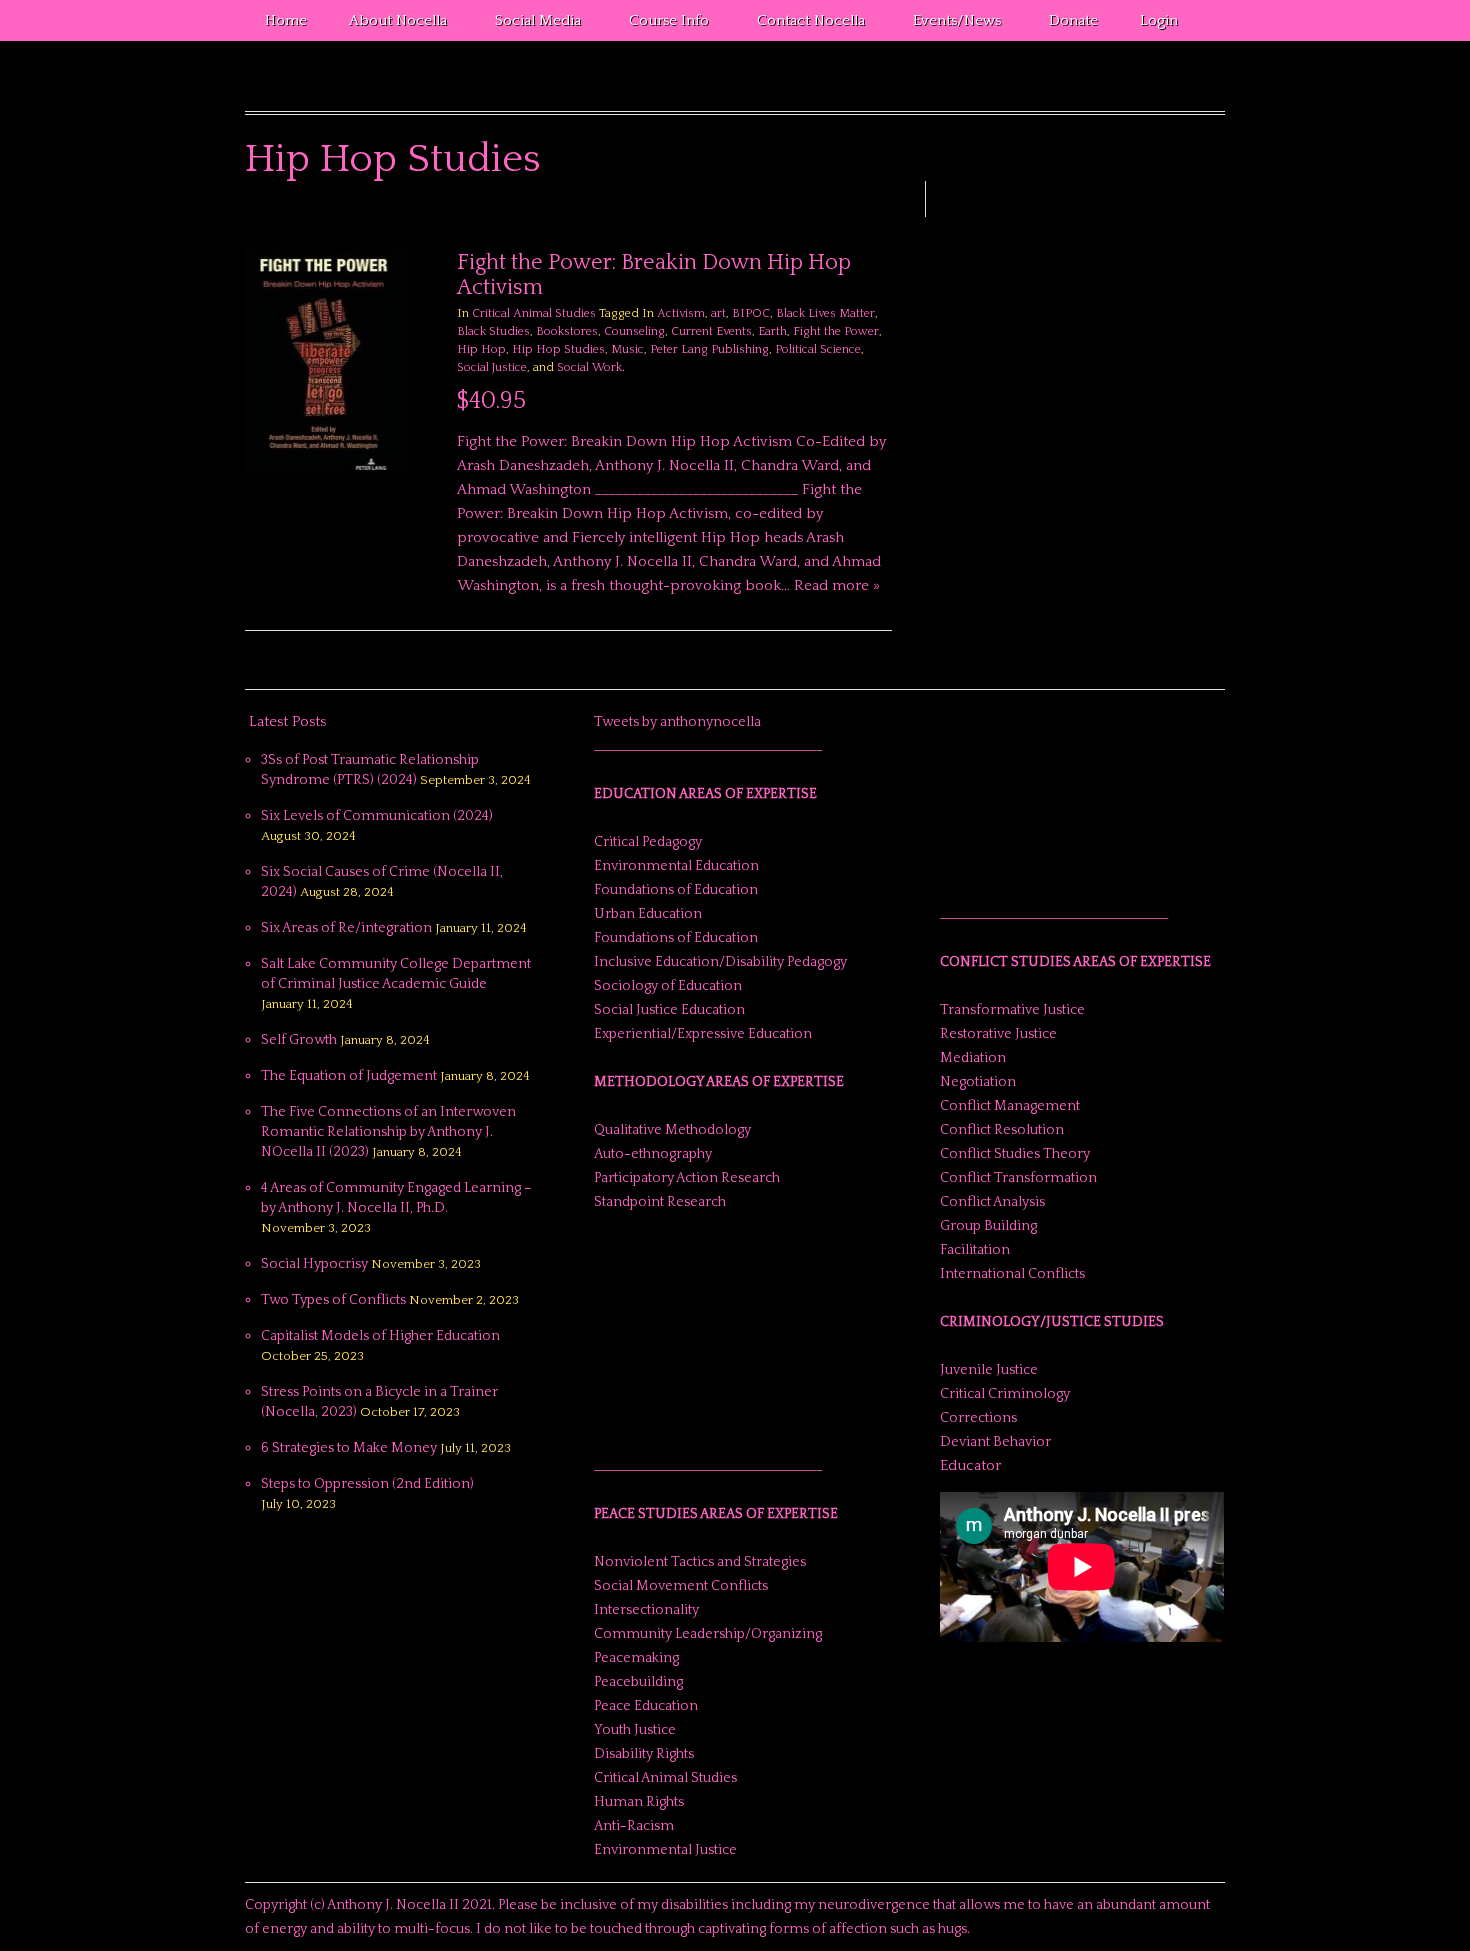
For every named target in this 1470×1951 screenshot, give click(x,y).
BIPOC (751, 313)
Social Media (528, 24)
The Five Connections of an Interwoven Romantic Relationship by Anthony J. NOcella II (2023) (388, 1132)
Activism (681, 313)
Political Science (818, 349)
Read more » (837, 585)
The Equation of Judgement (349, 1076)
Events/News (947, 24)
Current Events (711, 331)
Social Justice (492, 367)
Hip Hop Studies (558, 349)
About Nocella (388, 24)
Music (627, 349)
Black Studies (493, 331)
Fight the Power (836, 331)
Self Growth (299, 1040)
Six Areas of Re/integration (346, 928)
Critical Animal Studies (534, 313)
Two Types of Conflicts (333, 1300)
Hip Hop (481, 349)
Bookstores (567, 331)
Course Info (659, 24)
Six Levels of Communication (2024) (377, 816)
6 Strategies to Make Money (349, 1448)
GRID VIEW (858, 221)
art (718, 313)
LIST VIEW (882, 221)
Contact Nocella (801, 24)
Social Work (589, 367)
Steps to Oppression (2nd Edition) (367, 1484)
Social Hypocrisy (314, 1264)
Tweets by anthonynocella (677, 722)
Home (286, 20)
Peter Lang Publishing (709, 349)
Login (1159, 20)
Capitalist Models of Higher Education (380, 1336)
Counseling (634, 331)
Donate (1073, 20)
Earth (772, 331)
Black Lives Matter (825, 313)
